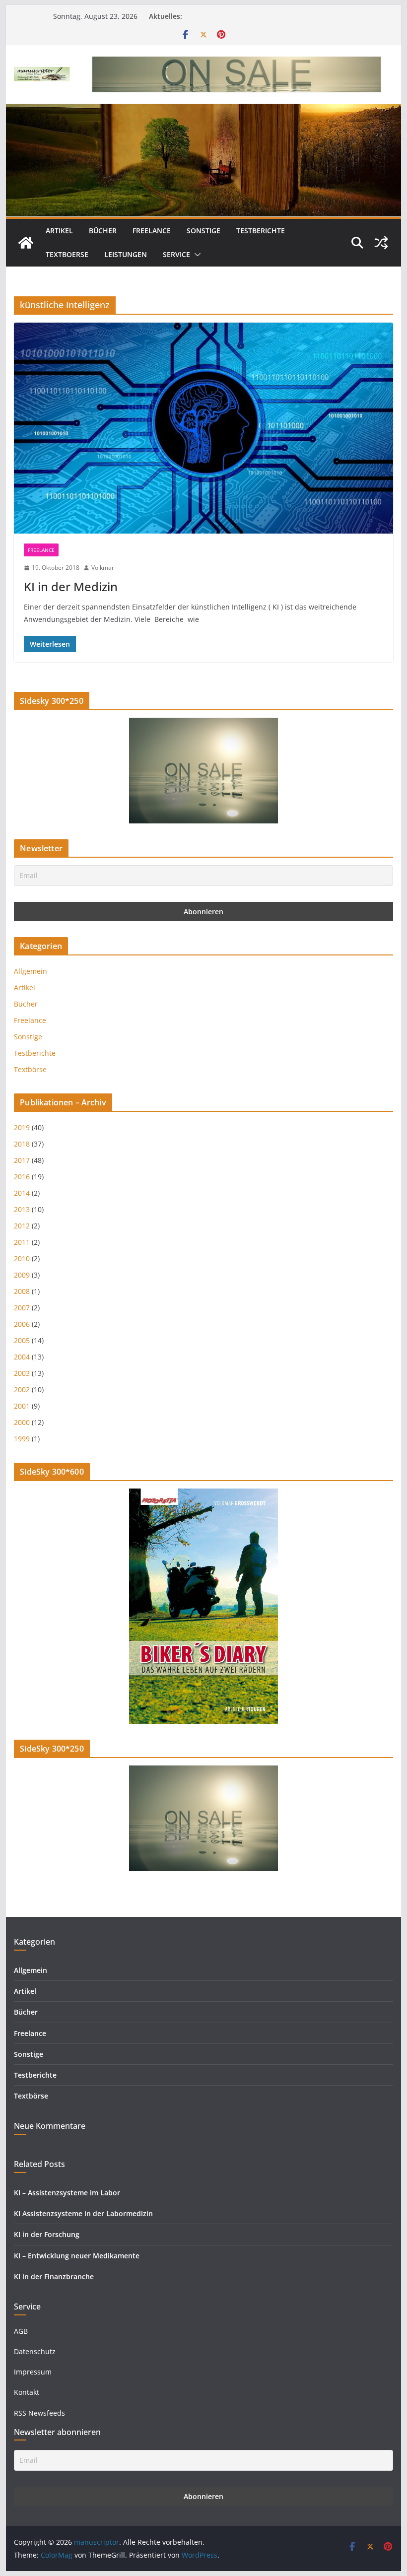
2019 (22, 1127)
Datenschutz (35, 2351)
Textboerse (67, 254)
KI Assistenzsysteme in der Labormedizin (83, 2213)
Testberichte (261, 231)
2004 (22, 1357)
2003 (22, 1373)
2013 (22, 1209)
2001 (22, 1406)
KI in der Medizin (71, 586)
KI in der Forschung (47, 2234)
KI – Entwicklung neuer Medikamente (77, 2256)
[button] (196, 255)
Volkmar (103, 568)
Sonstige (203, 231)
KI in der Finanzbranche (54, 2276)
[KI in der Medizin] (203, 428)
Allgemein (31, 971)
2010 (22, 1258)
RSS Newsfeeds (39, 2413)
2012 (22, 1226)
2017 (22, 1160)
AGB (21, 2331)
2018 (22, 1144)
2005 (22, 1340)
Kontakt (27, 2392)
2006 (22, 1324)
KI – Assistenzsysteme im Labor (67, 2193)
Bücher (103, 231)
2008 (22, 1291)
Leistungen (126, 254)
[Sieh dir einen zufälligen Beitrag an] (381, 243)
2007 (22, 1308)
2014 (22, 1193)
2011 (22, 1242)
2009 (22, 1275)
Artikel (59, 231)
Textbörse (30, 1069)
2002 (22, 1390)
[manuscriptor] (26, 243)
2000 (22, 1422)
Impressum (33, 2372)
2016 (22, 1177)
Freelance (152, 231)
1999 (22, 1439)
